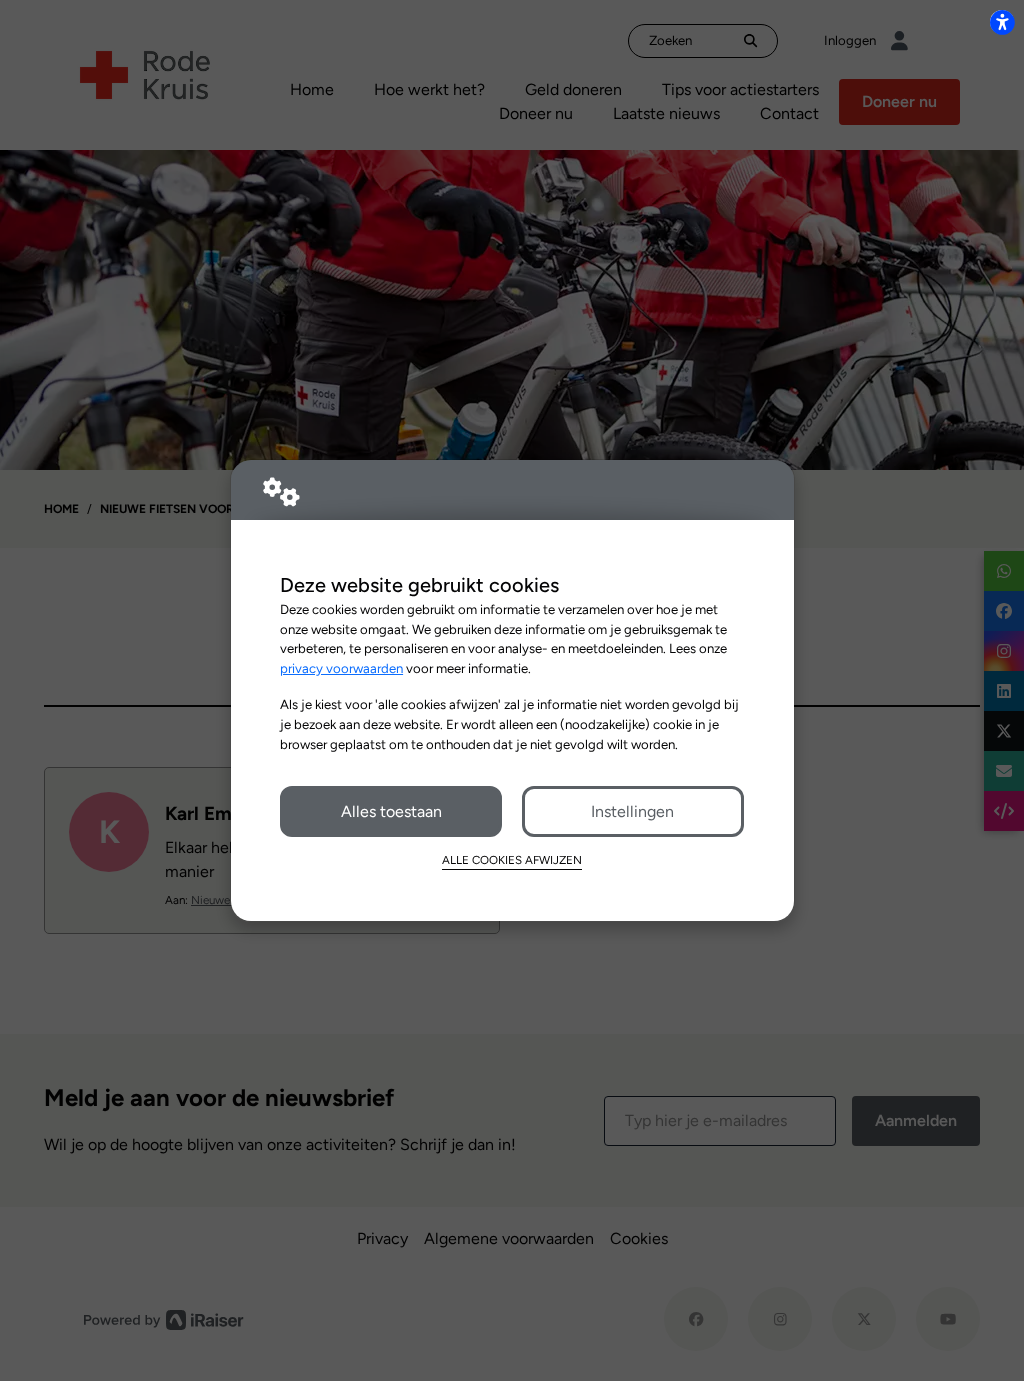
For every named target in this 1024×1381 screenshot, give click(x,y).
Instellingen (632, 811)
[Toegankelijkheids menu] (1002, 22)
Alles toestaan (391, 811)
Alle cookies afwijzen (512, 860)
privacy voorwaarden (341, 668)
